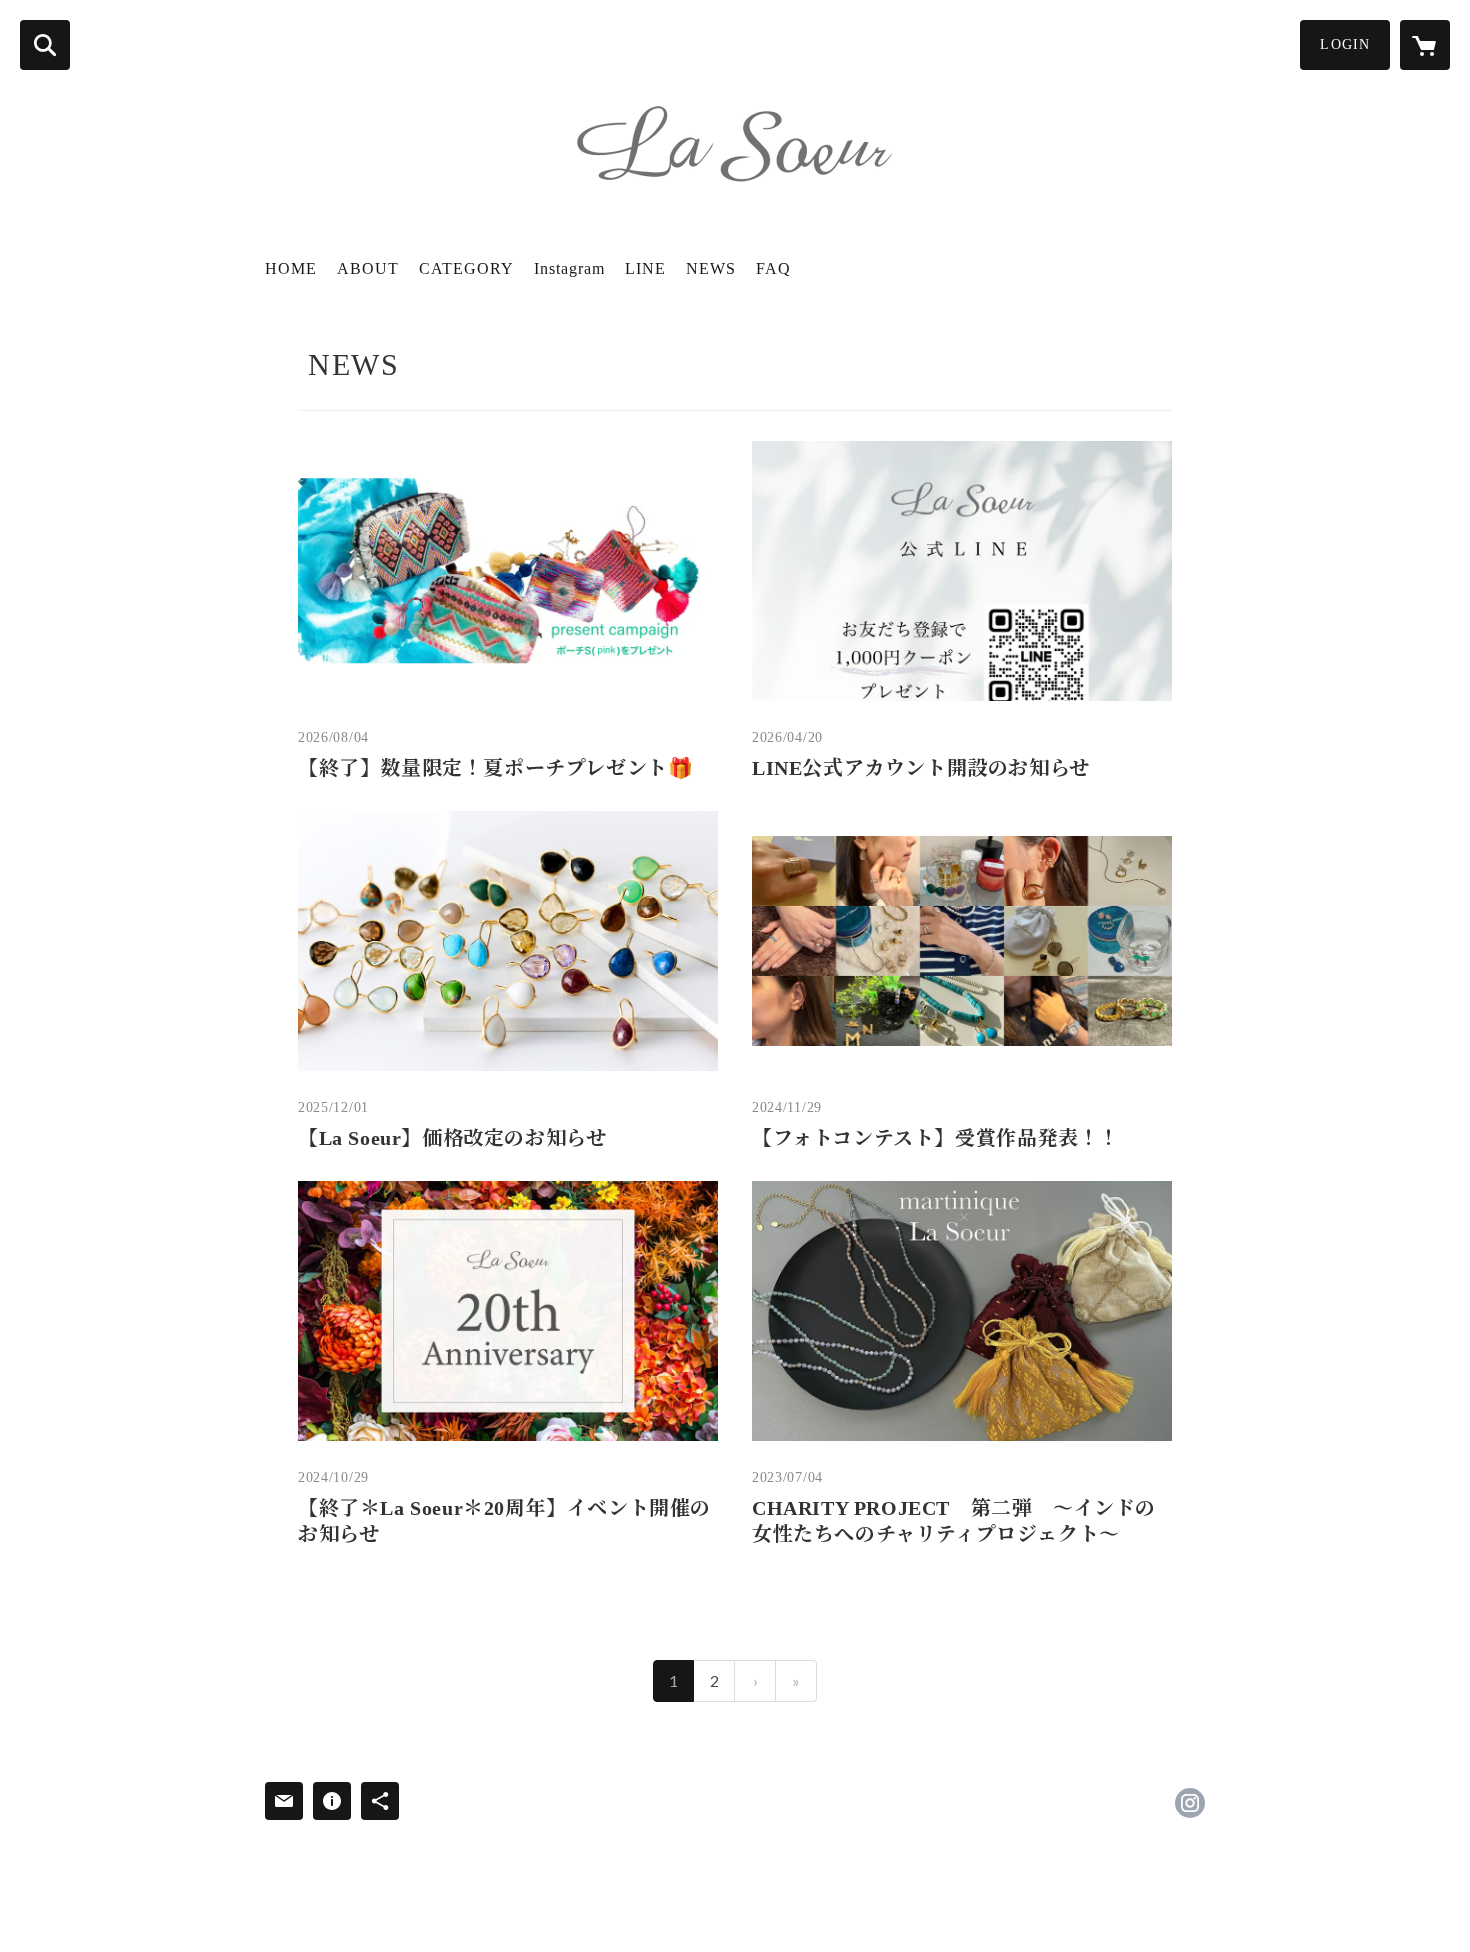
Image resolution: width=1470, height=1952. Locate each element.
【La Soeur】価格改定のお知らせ (452, 1138)
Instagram (569, 268)
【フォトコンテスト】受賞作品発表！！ (936, 1138)
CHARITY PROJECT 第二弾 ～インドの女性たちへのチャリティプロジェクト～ (954, 1521)
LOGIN (1345, 44)
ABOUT (368, 268)
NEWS (711, 268)
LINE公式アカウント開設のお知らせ (921, 768)
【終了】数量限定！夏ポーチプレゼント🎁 (495, 768)
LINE (645, 268)
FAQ (773, 268)
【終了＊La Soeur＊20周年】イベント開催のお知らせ (504, 1521)
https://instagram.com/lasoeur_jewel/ (1190, 1803)
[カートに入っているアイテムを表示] (1425, 45)
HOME (291, 268)
